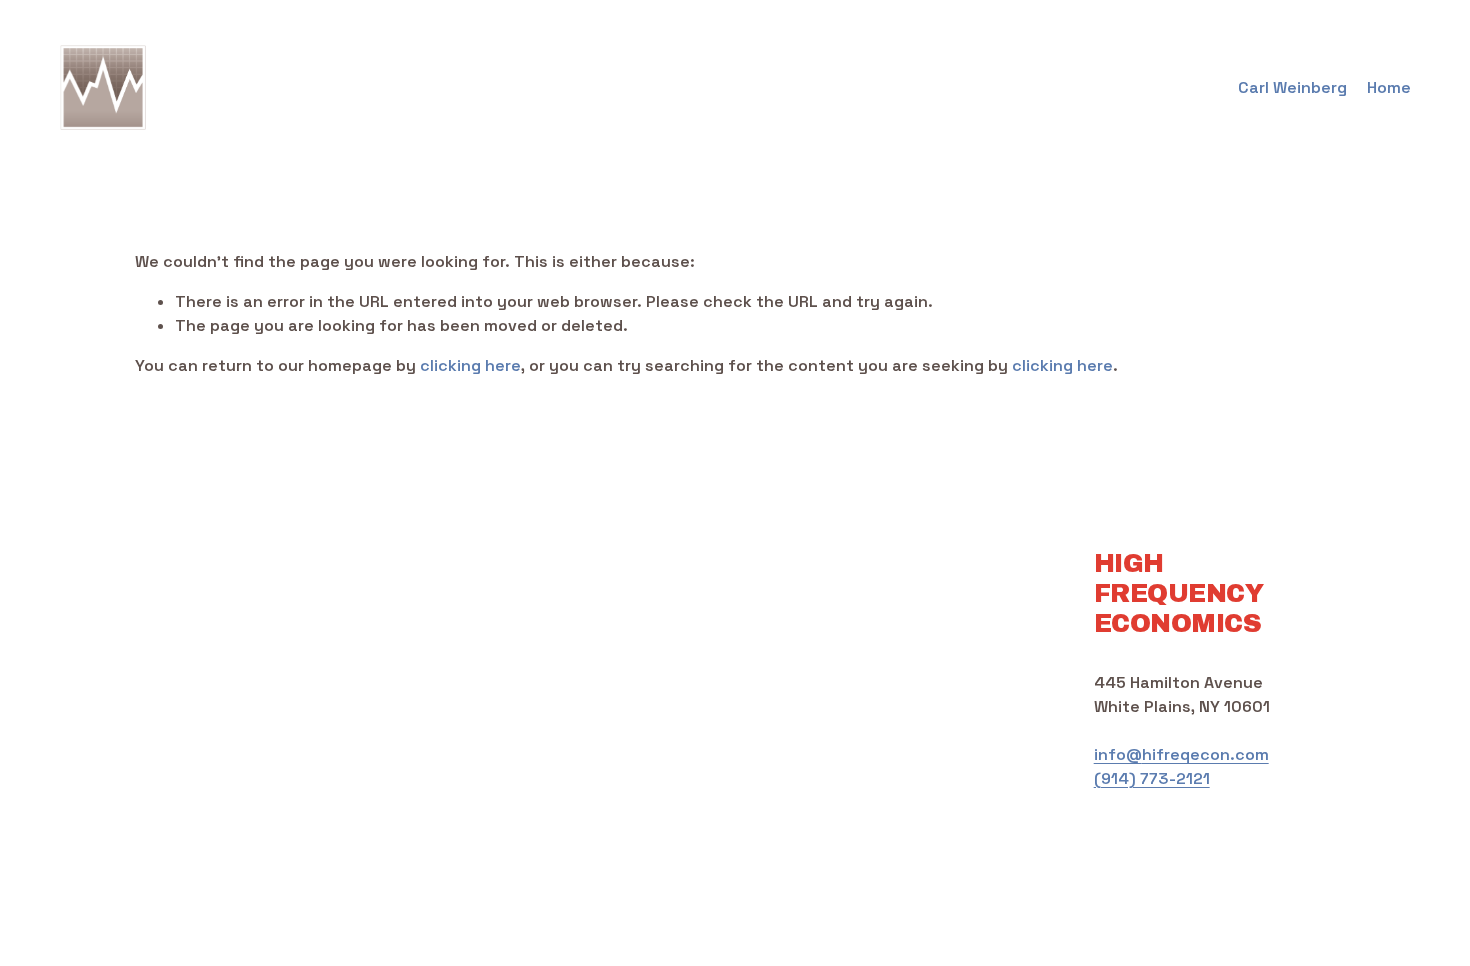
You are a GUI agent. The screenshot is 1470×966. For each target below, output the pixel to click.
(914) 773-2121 (1152, 778)
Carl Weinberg (1292, 87)
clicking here (470, 365)
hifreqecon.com (1205, 754)
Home (1389, 87)
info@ (1118, 754)
